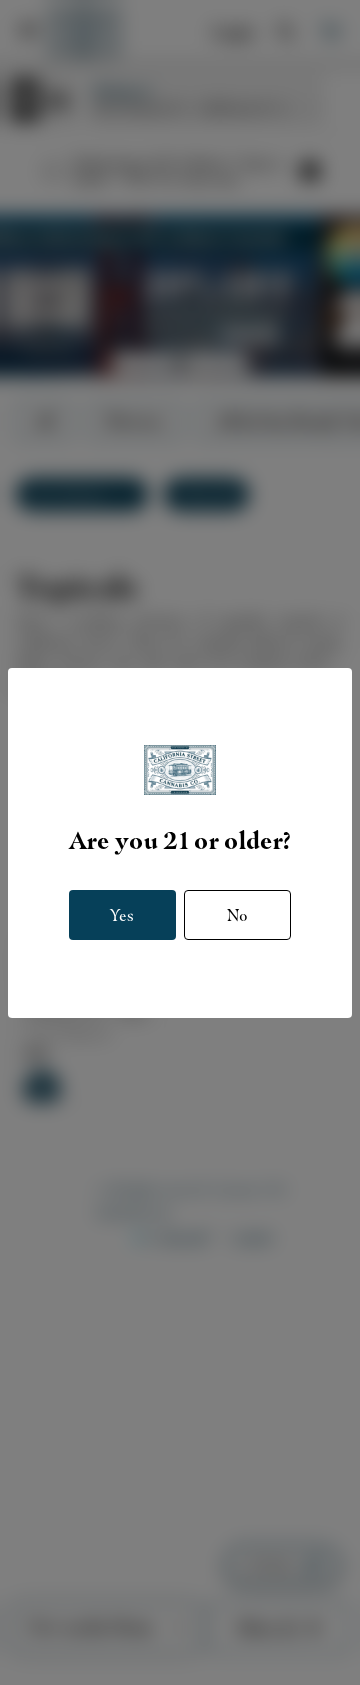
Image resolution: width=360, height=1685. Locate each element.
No (237, 915)
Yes (122, 915)
